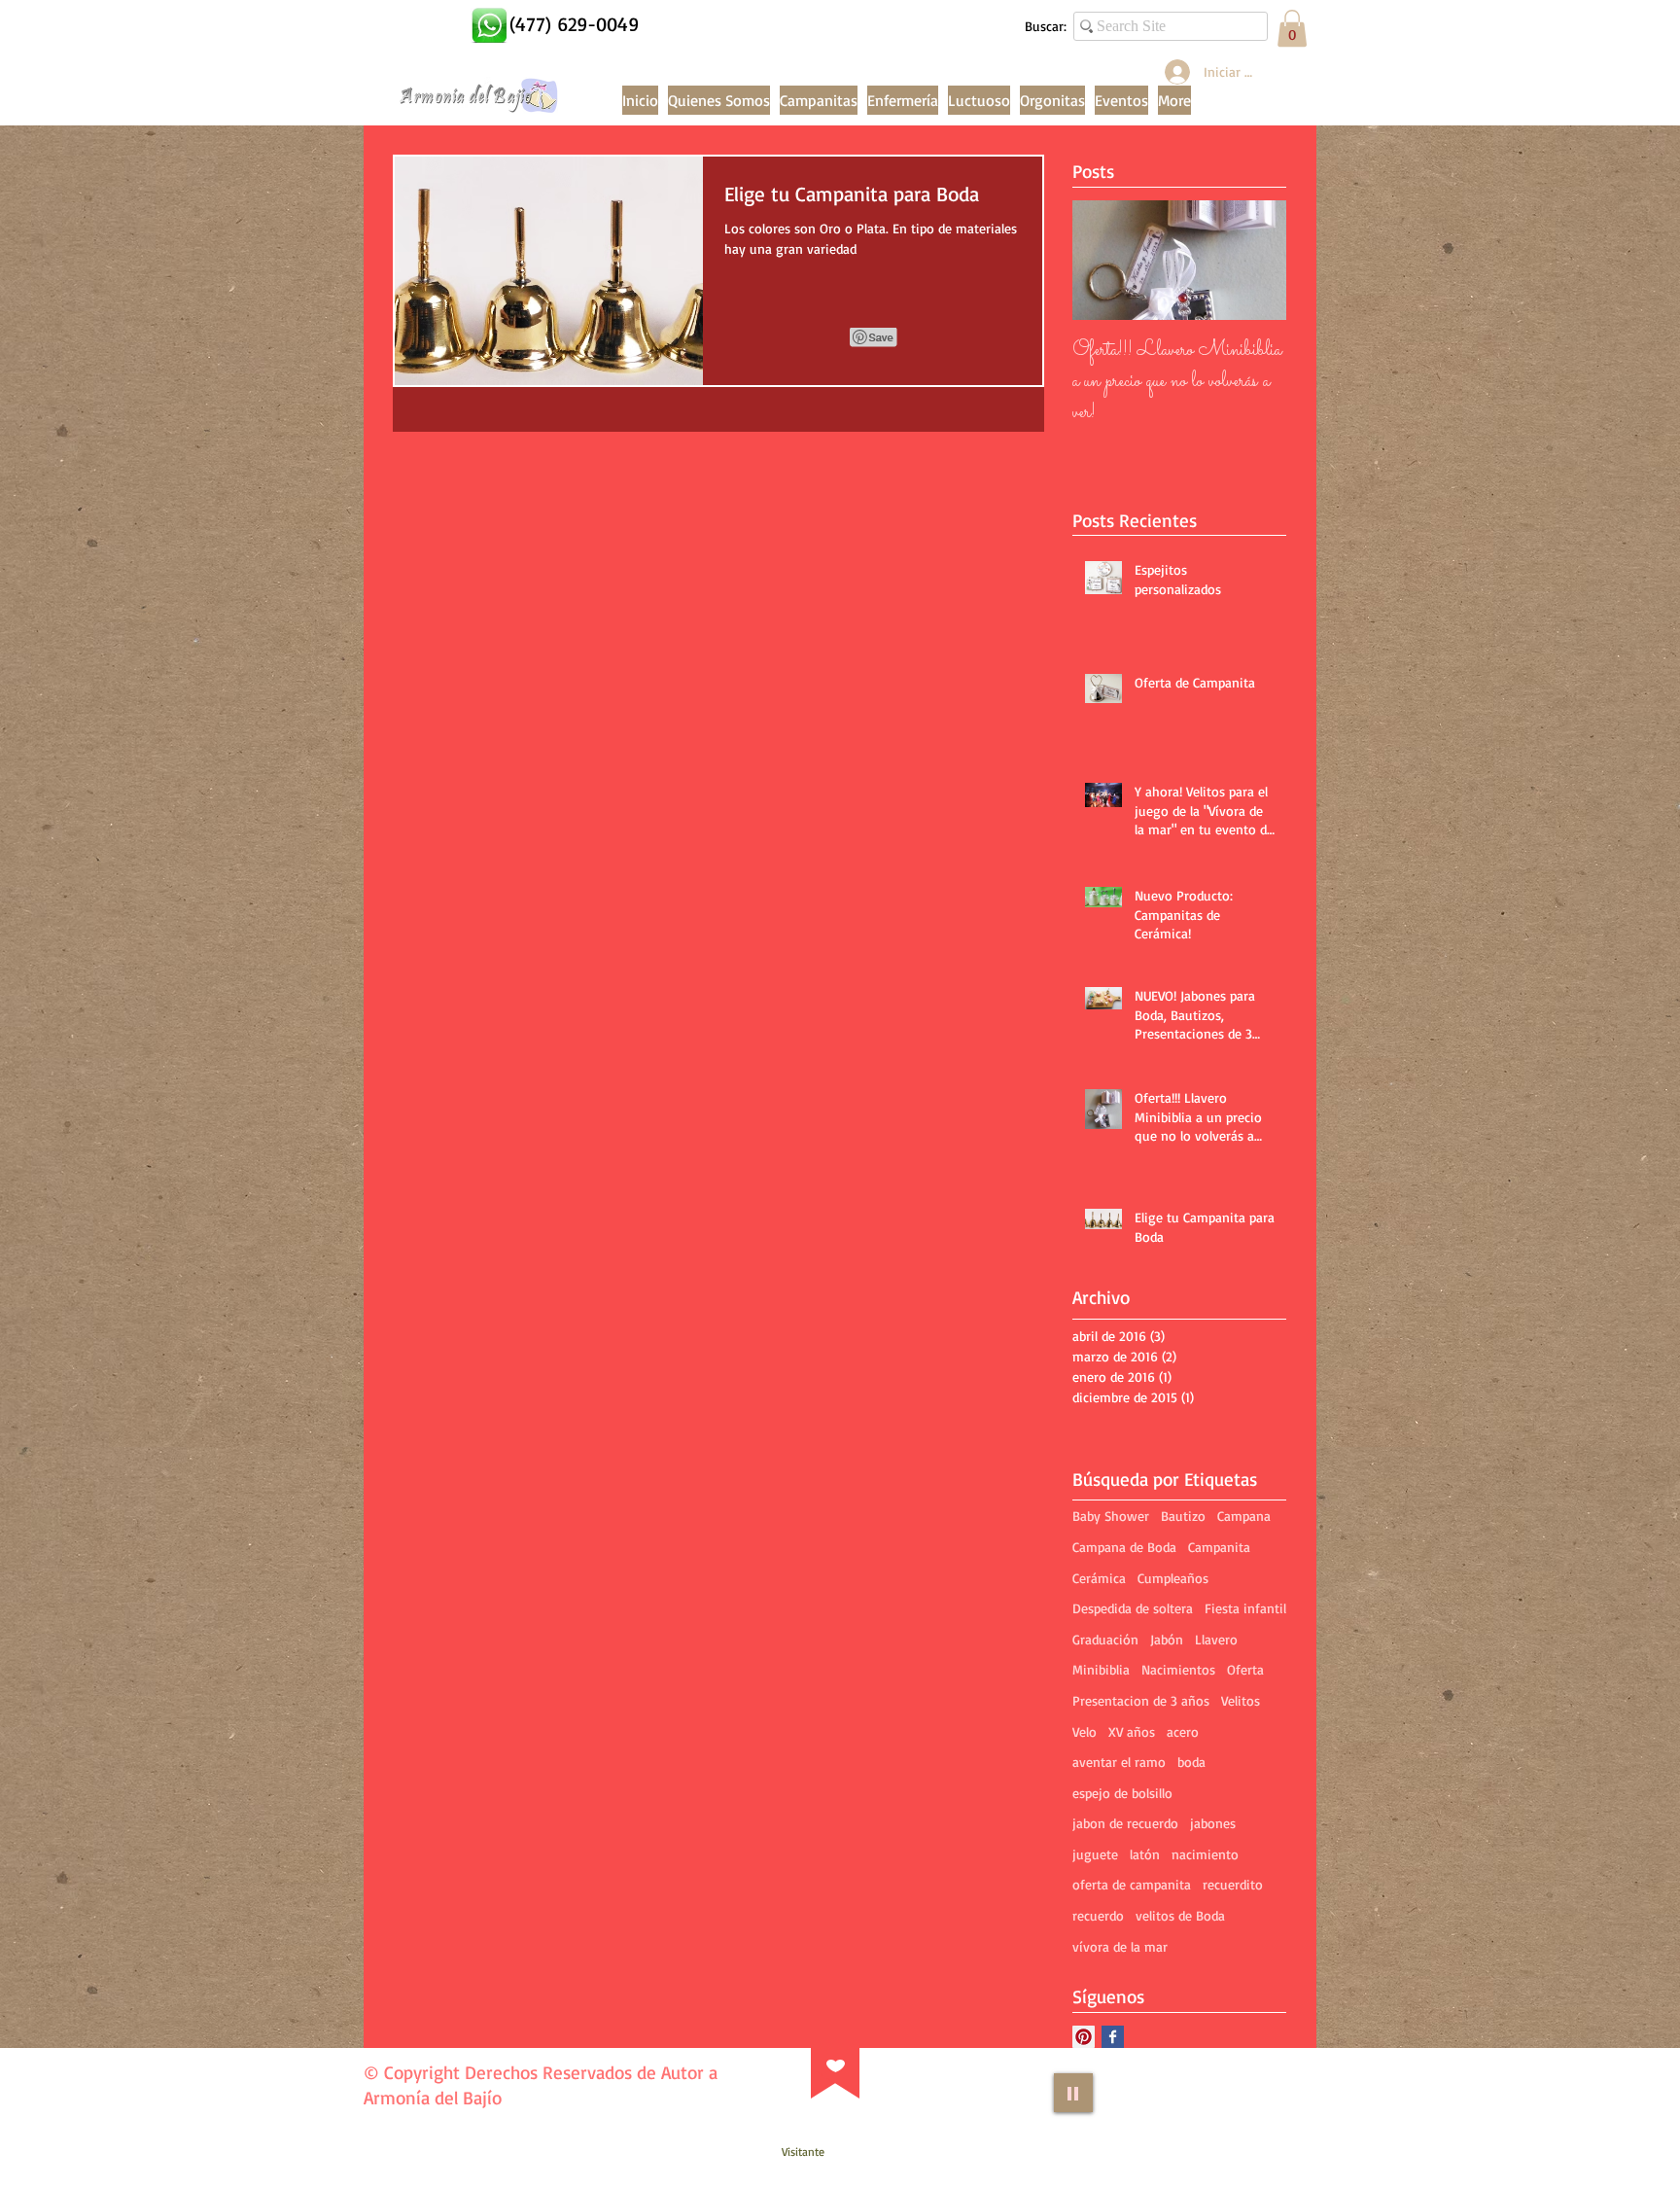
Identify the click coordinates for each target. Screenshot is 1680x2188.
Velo (1085, 1731)
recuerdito (1233, 1884)
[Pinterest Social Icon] (1084, 2037)
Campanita (1219, 1547)
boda (1191, 1762)
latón (1145, 1854)
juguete (1095, 1854)
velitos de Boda (1180, 1915)
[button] (1292, 28)
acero (1183, 1731)
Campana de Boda (1124, 1547)
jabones (1213, 1823)
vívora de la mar (1120, 1946)
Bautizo (1183, 1516)
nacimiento (1205, 1854)
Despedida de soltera (1133, 1608)
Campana (1244, 1516)
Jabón (1167, 1639)
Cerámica (1099, 1578)
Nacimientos (1178, 1669)
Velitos (1241, 1700)
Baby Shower (1111, 1516)
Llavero (1216, 1639)
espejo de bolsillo (1122, 1793)
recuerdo (1098, 1915)
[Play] (1073, 2093)
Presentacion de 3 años (1141, 1700)
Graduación (1105, 1639)
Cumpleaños (1173, 1578)
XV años (1132, 1731)
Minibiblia (1101, 1669)
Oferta (1245, 1669)
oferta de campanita (1132, 1884)
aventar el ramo (1119, 1762)
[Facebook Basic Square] (1113, 2037)
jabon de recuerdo (1125, 1823)
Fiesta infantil (1245, 1608)
